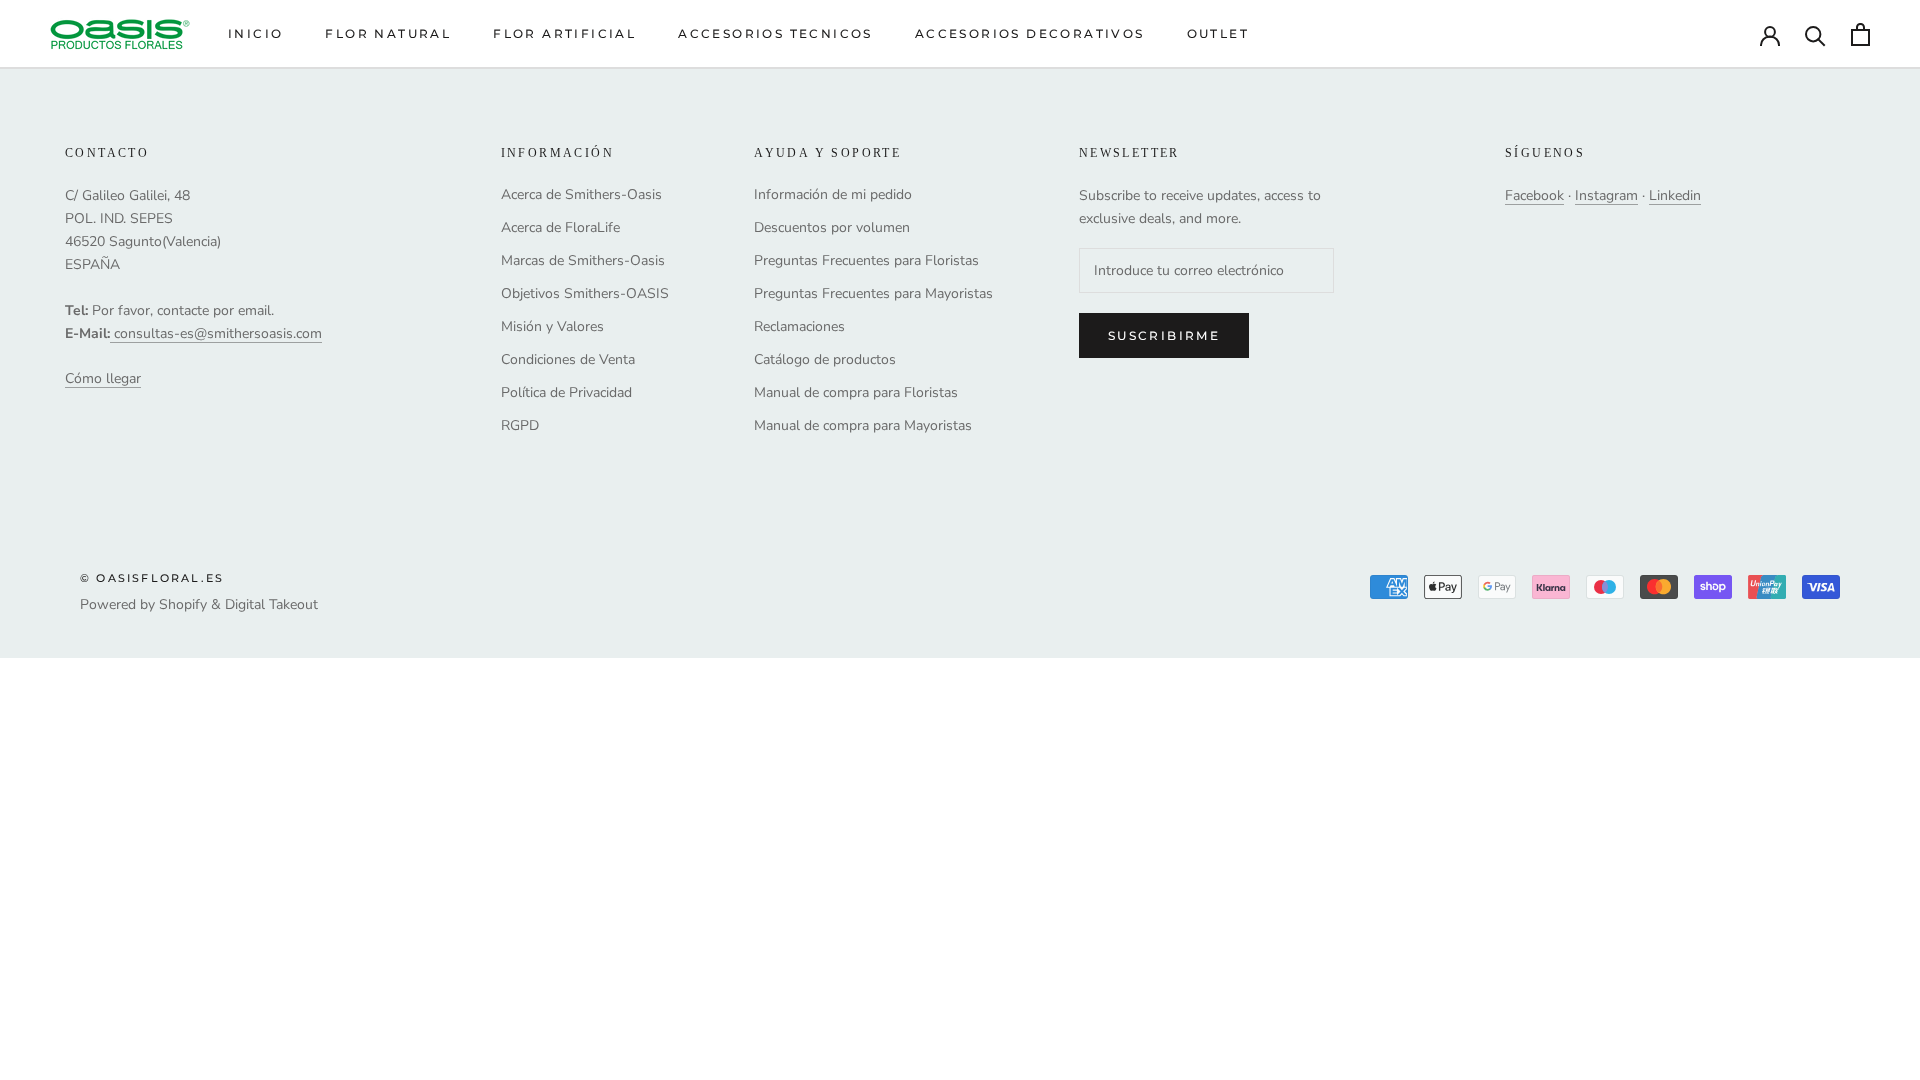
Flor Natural (388, 33)
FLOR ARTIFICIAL (564, 33)
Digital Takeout (271, 604)
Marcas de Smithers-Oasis (583, 260)
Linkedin (1675, 195)
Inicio (255, 33)
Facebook (1534, 195)
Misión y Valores (552, 326)
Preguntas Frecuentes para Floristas (866, 260)
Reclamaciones (799, 326)
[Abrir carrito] (1860, 34)
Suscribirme (1164, 335)
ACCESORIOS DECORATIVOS (1030, 33)
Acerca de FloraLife (560, 227)
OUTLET (1218, 33)
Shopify (183, 604)
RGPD (520, 425)
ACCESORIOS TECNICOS (775, 33)
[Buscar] (1815, 34)
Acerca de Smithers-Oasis (581, 194)
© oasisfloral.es (152, 578)
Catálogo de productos (825, 359)
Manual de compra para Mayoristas (863, 425)
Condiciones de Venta (568, 359)
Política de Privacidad (566, 392)
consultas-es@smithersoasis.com (218, 333)
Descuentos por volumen (832, 227)
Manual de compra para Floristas (856, 392)
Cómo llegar (103, 378)
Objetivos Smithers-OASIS (585, 293)
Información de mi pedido (833, 194)
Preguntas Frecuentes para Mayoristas (873, 293)
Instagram (1606, 195)
